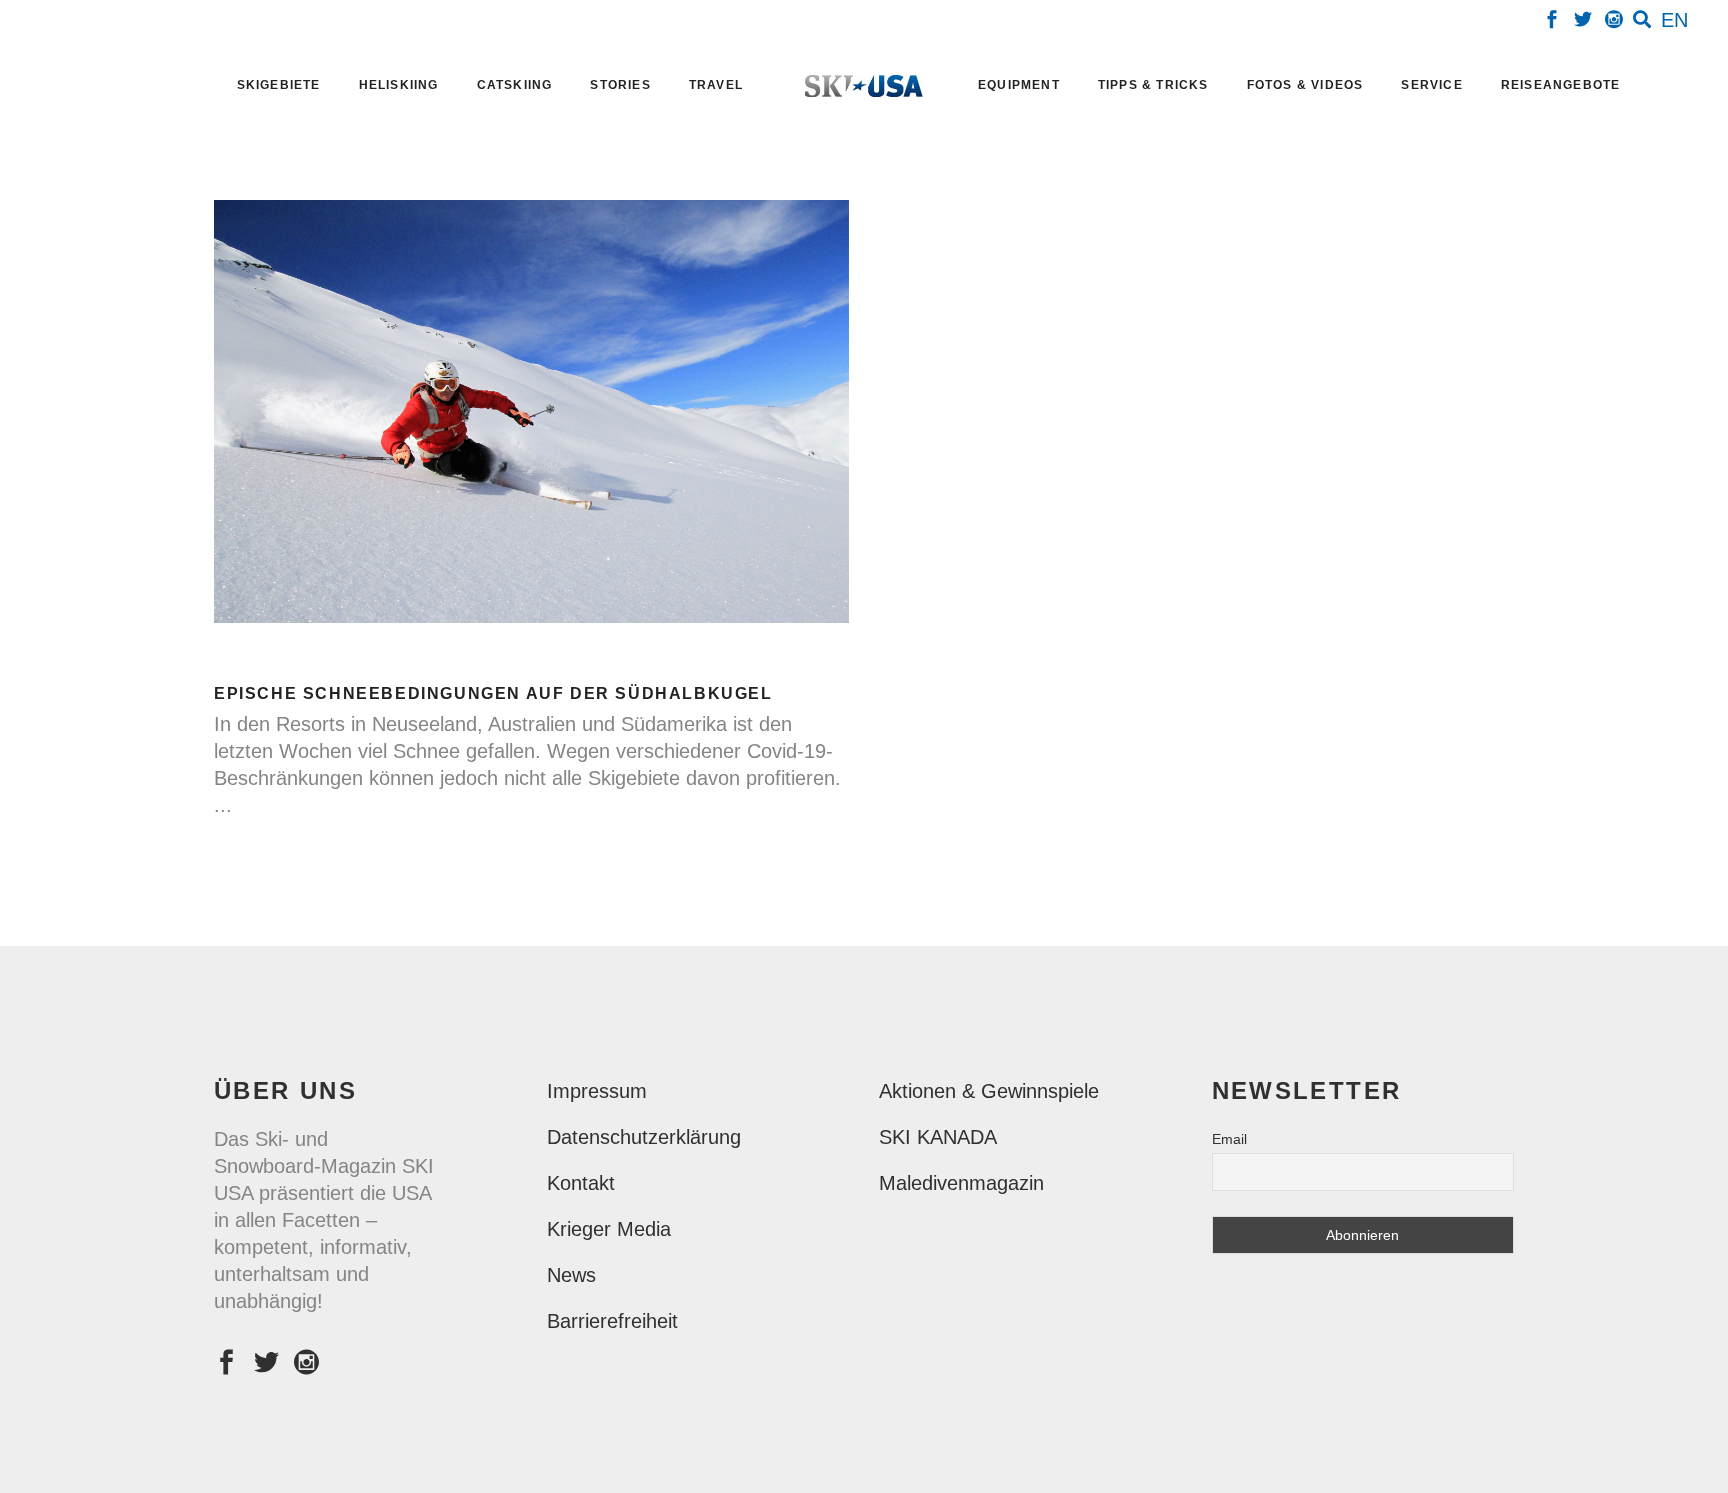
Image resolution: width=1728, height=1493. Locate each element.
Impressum (597, 1091)
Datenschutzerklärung (644, 1137)
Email (1229, 1139)
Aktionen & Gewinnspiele (989, 1091)
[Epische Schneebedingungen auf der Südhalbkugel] (531, 411)
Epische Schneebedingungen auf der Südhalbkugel (493, 693)
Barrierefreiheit (612, 1321)
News (571, 1275)
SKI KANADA (938, 1137)
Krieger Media (609, 1229)
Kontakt (581, 1183)
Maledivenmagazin (961, 1183)
